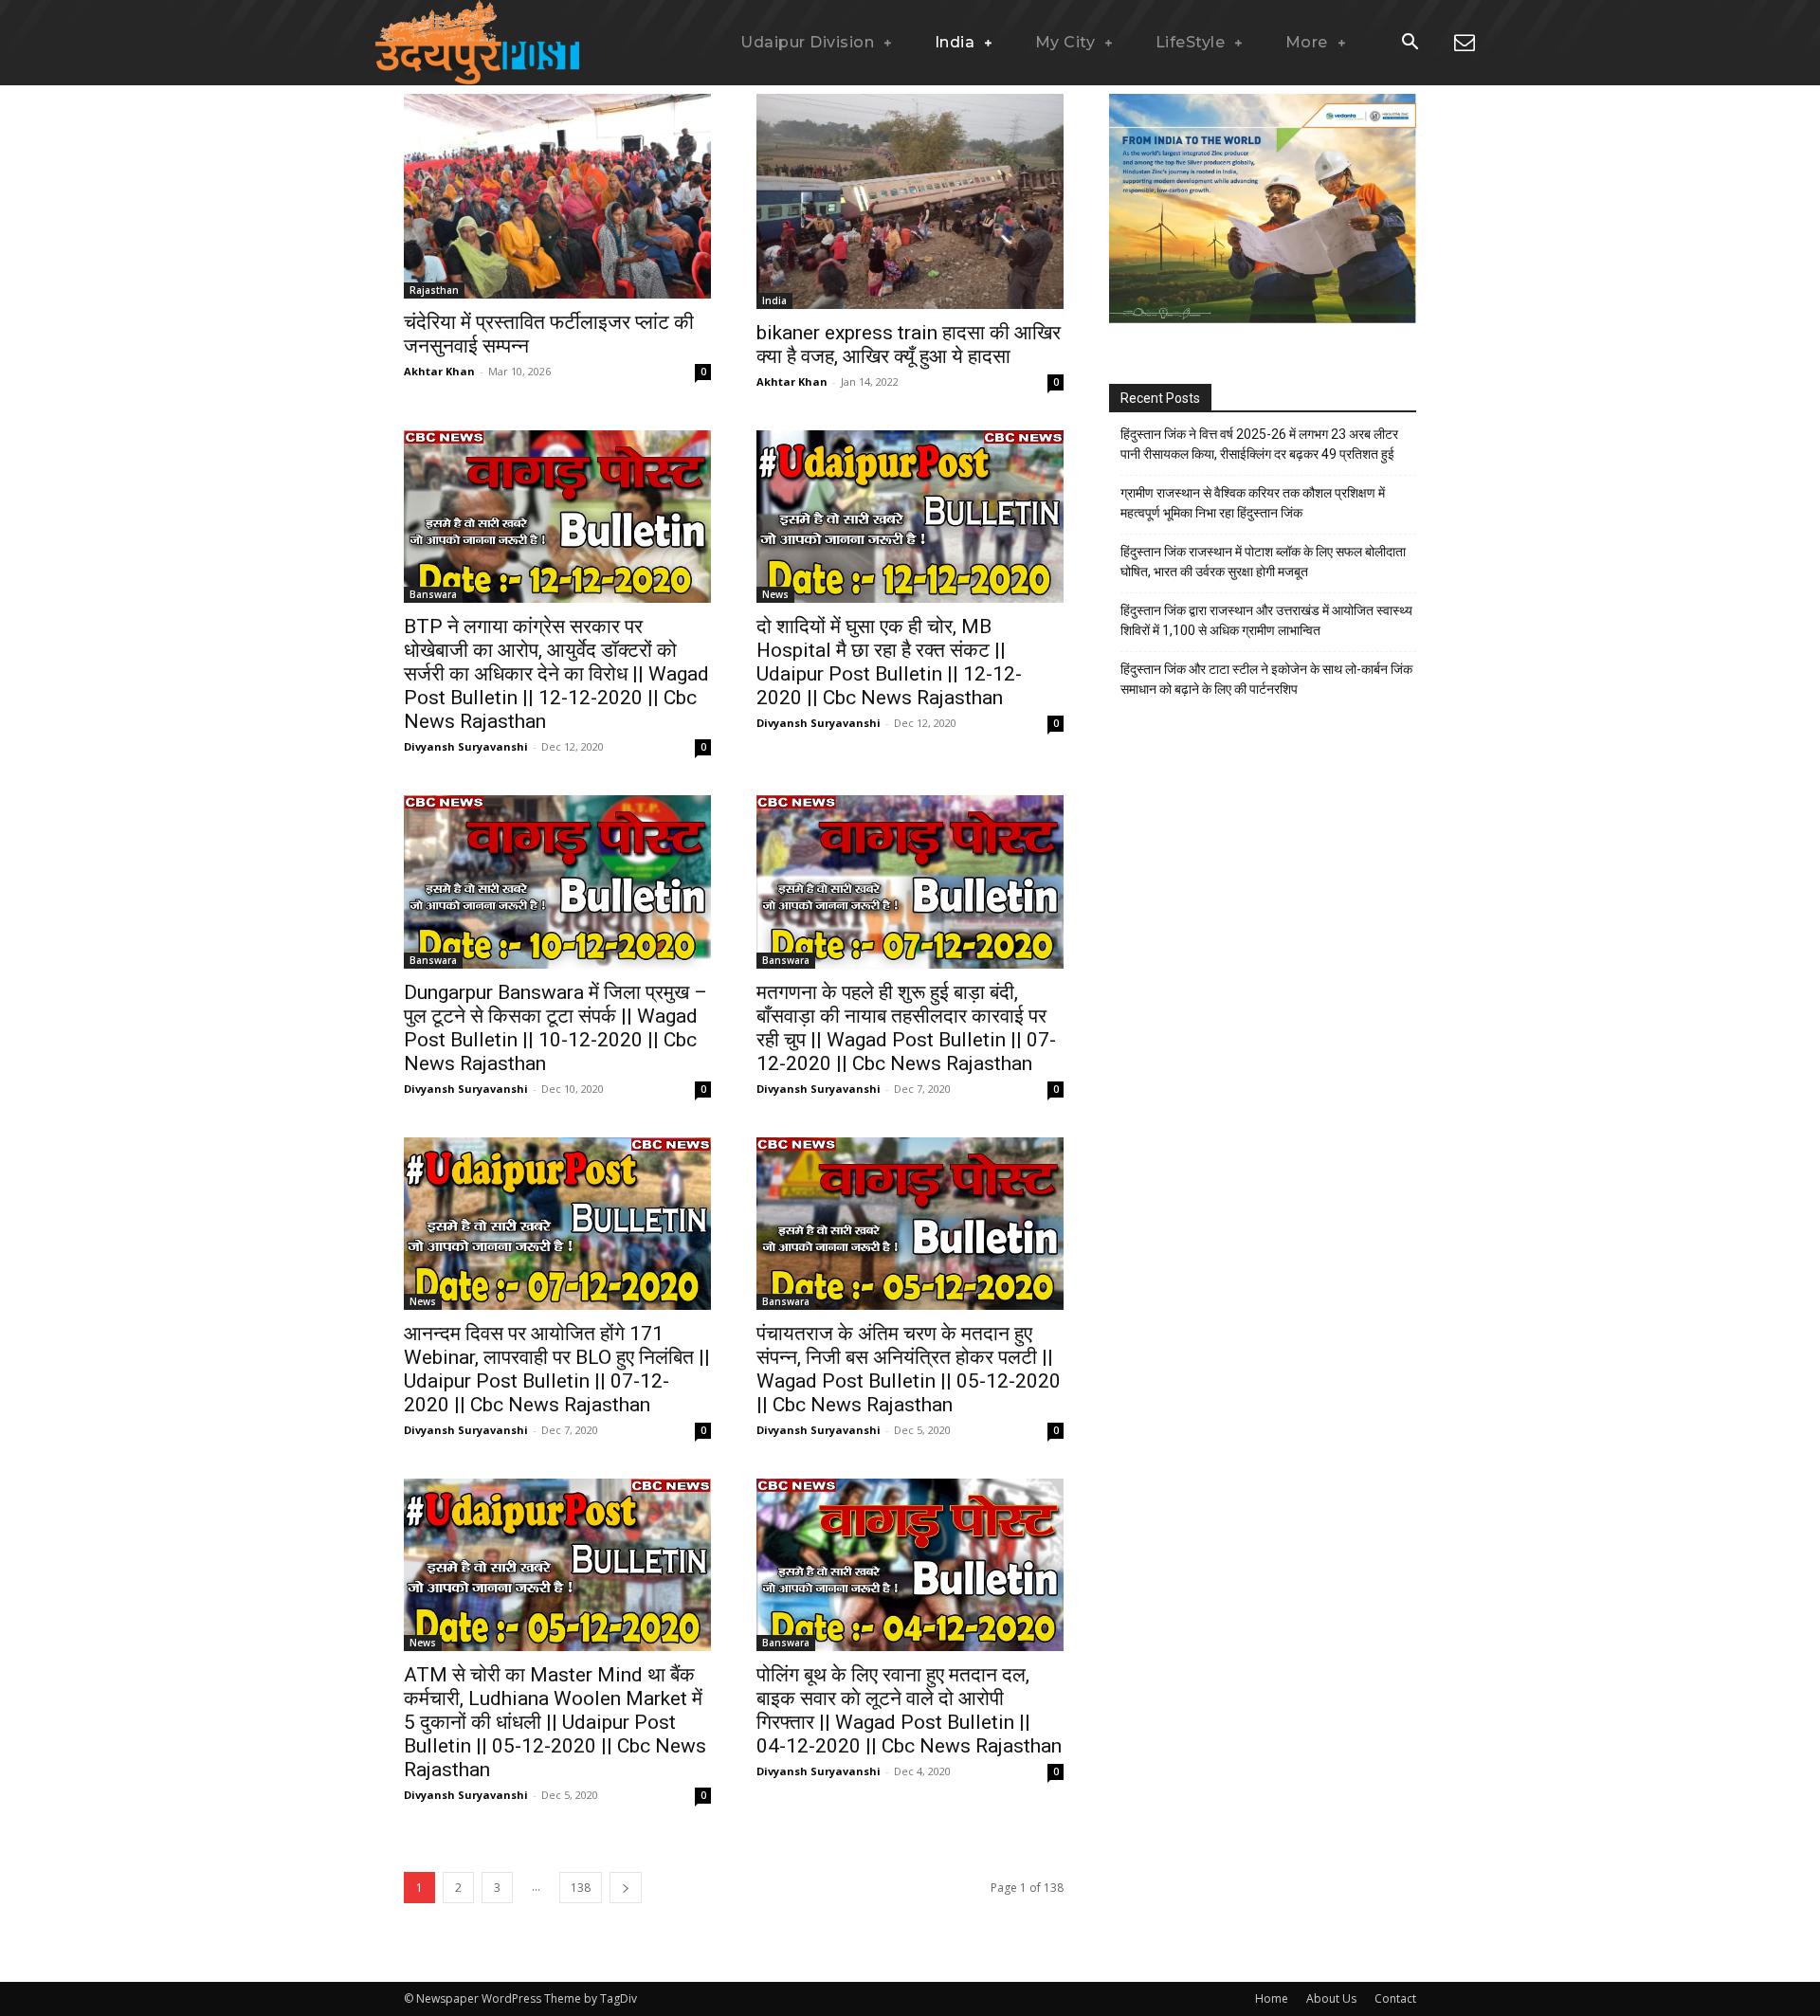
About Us (1331, 1998)
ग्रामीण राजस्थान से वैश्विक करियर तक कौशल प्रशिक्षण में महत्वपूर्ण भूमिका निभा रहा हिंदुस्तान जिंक (1253, 503)
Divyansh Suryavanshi (466, 746)
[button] (1410, 44)
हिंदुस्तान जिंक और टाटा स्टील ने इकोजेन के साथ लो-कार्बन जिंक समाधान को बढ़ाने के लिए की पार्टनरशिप (1266, 679)
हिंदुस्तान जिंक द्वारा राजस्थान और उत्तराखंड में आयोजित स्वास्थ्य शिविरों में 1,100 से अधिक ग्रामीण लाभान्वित (1266, 620)
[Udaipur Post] (474, 43)
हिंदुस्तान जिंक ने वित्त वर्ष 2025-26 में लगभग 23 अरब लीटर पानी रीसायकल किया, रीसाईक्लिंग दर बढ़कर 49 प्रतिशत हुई (1259, 444)
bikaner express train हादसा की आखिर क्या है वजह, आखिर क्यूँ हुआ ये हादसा (909, 345)
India (774, 300)
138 (581, 1888)
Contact (1395, 1998)
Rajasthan (434, 290)
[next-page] (626, 1888)
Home (1272, 1998)
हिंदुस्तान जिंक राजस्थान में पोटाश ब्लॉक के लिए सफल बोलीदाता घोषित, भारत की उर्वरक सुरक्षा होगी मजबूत (1263, 562)
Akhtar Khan (439, 371)
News (775, 594)
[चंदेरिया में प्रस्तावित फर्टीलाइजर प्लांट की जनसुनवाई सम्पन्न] (557, 196)
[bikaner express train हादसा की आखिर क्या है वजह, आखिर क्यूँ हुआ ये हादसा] (910, 201)
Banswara (433, 594)
